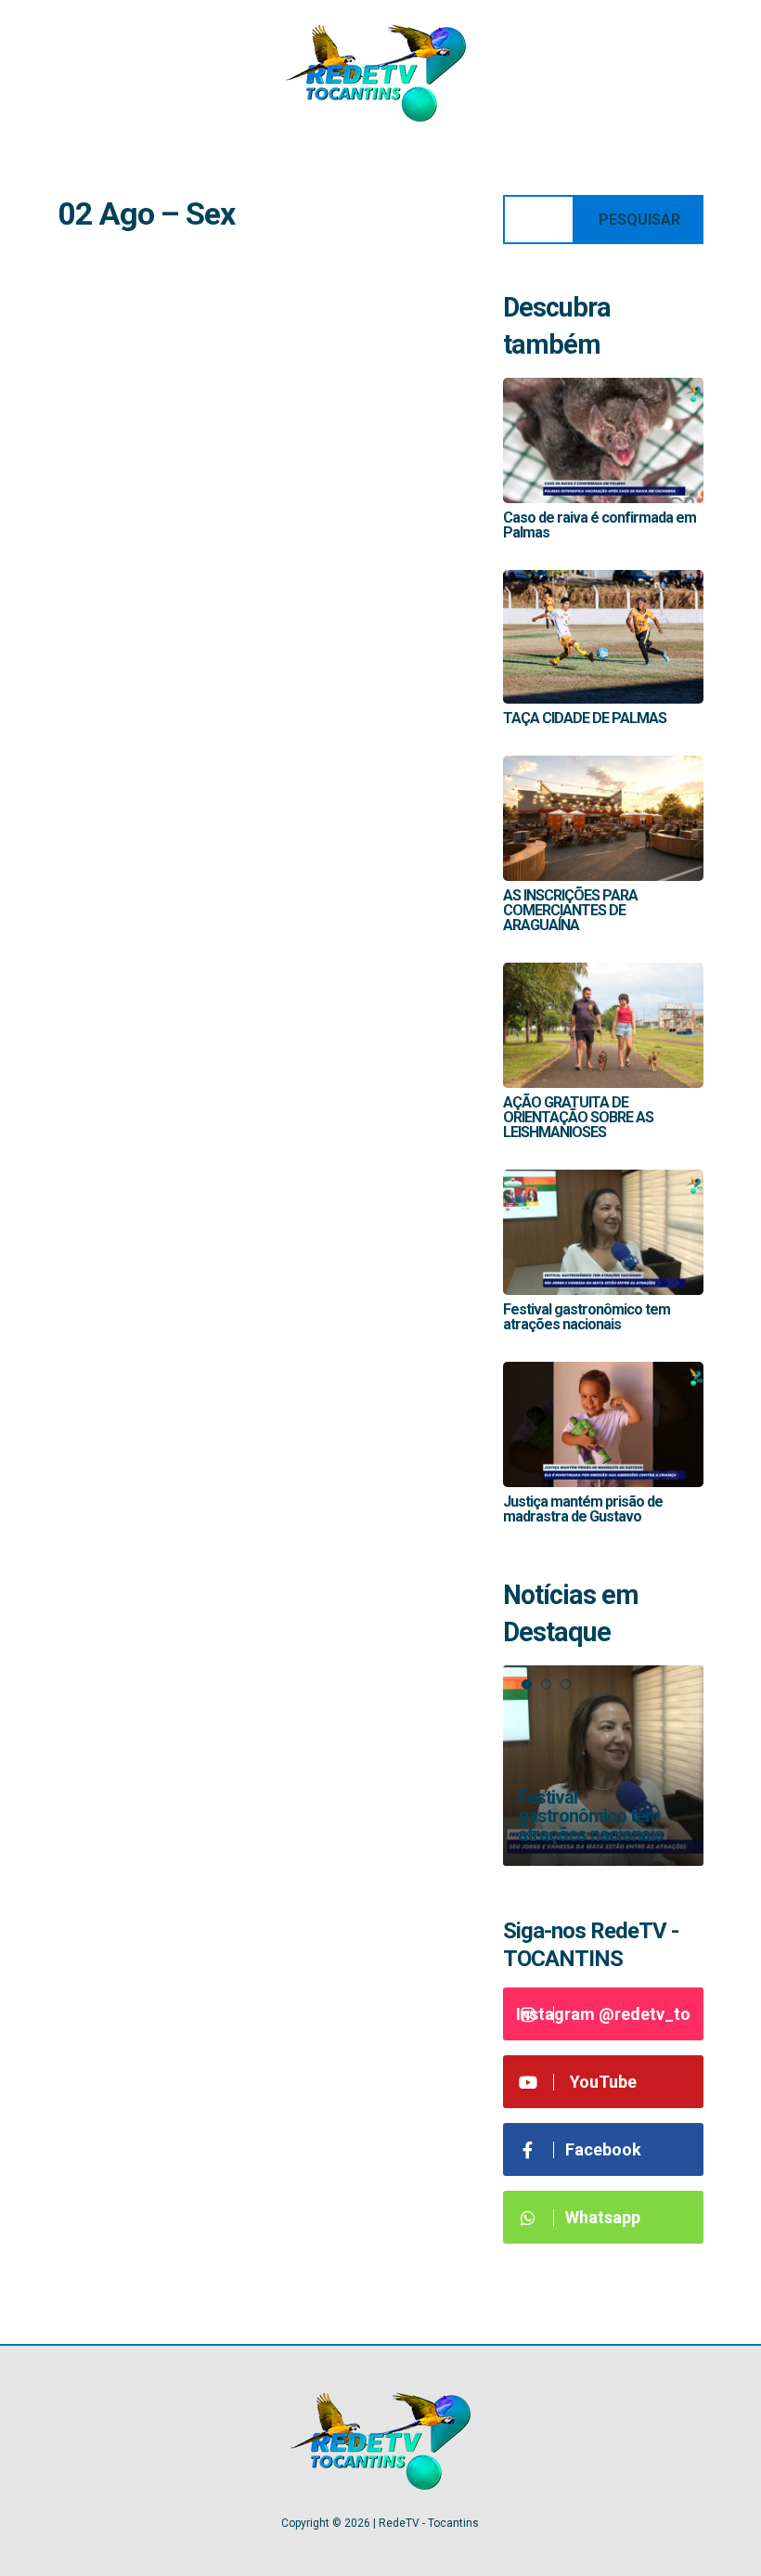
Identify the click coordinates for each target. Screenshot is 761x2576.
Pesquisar (639, 220)
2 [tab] (546, 1684)
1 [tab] (527, 1684)
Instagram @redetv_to (603, 2014)
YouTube (603, 2082)
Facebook (603, 2149)
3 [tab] (566, 1684)
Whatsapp (603, 2217)
